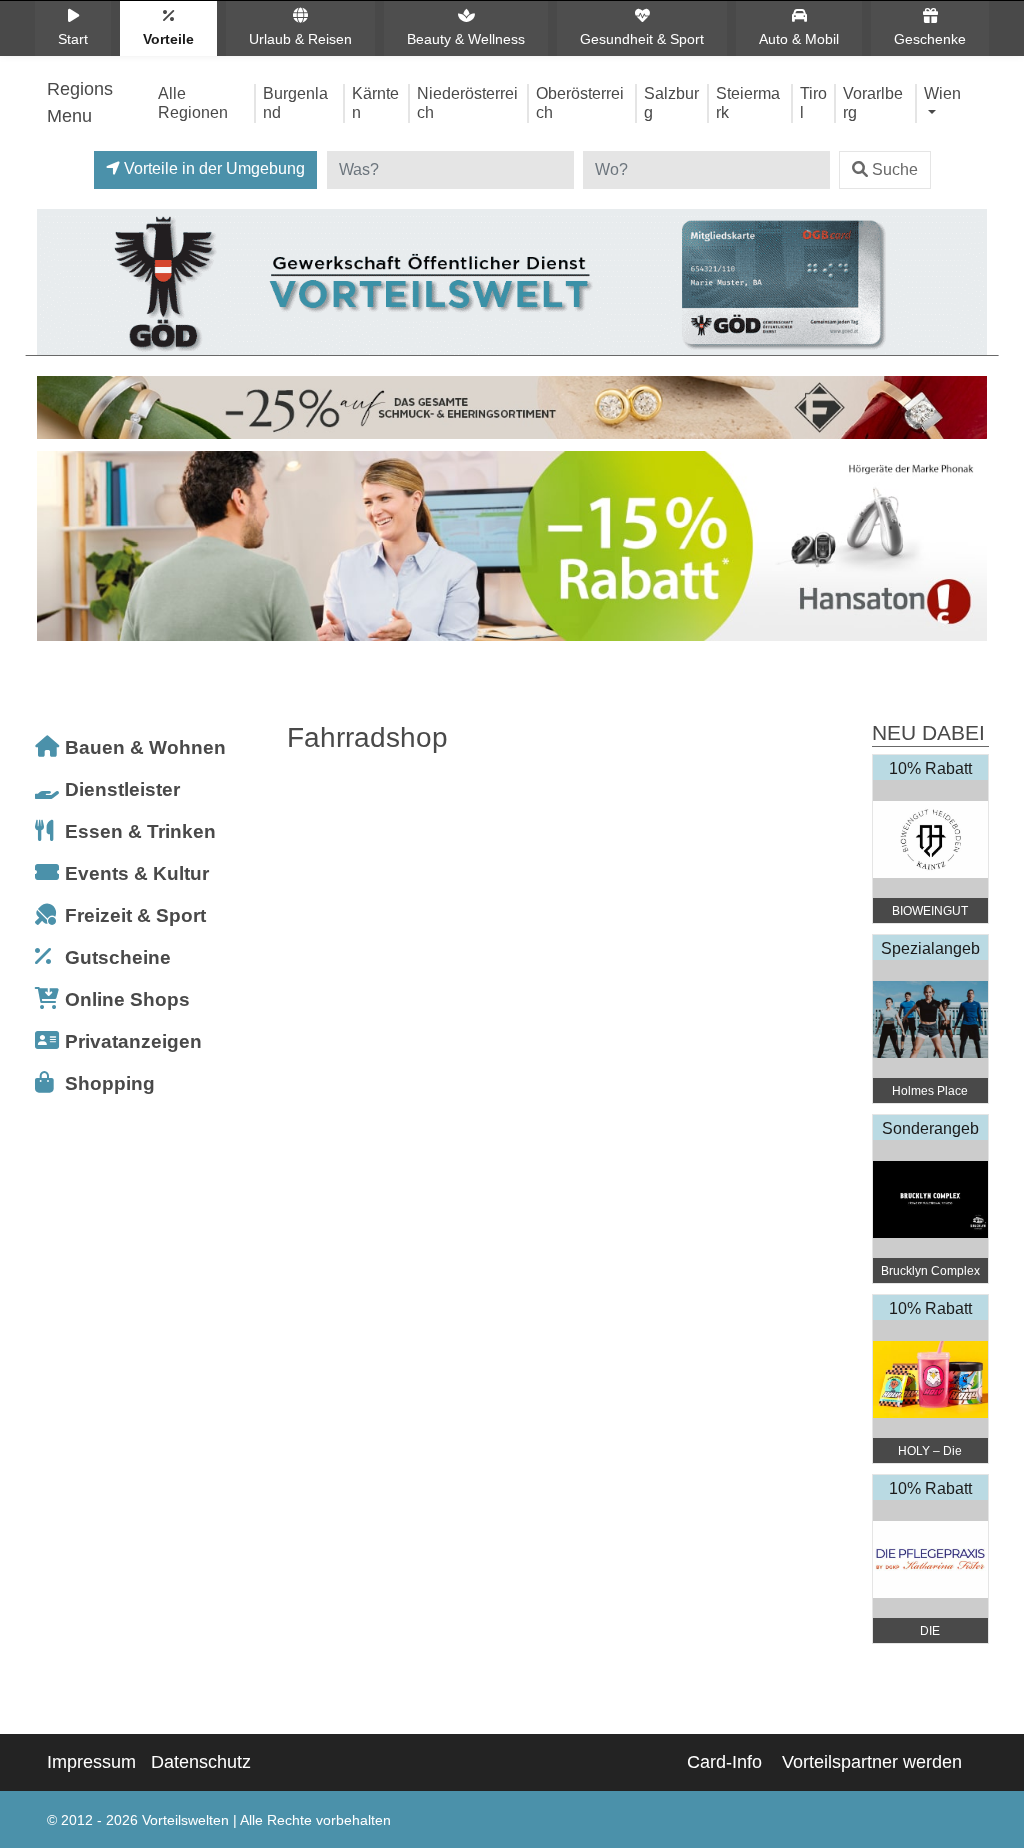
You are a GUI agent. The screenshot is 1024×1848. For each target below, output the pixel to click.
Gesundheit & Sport (642, 39)
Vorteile (168, 39)
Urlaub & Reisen (300, 39)
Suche (895, 169)
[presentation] (56, 551)
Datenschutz (201, 1762)
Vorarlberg (873, 102)
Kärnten (375, 102)
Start (73, 39)
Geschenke (930, 39)
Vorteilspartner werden (872, 1762)
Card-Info (724, 1762)
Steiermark (748, 102)
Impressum (91, 1762)
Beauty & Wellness (466, 39)
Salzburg (671, 102)
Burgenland (295, 102)
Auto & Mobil (799, 39)
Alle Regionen (193, 102)
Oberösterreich (580, 102)
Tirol (813, 102)
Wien (942, 93)
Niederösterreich (467, 102)
